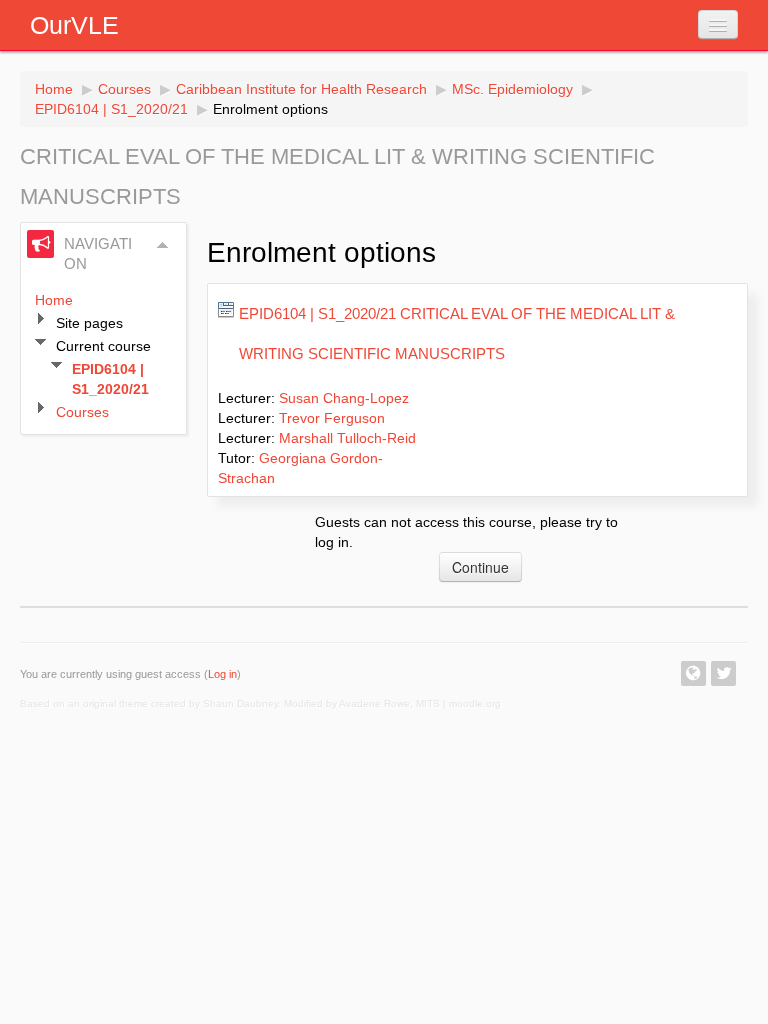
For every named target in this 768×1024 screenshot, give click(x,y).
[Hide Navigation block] (163, 245)
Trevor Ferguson (332, 418)
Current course (103, 346)
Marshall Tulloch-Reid (347, 438)
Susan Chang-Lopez (344, 398)
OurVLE (74, 25)
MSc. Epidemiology (512, 89)
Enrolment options (270, 109)
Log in (222, 674)
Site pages (89, 323)
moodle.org (475, 703)
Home (54, 89)
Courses (124, 89)
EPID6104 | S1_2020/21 (111, 109)
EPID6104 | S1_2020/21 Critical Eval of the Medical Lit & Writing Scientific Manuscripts (457, 333)
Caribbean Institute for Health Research (301, 89)
